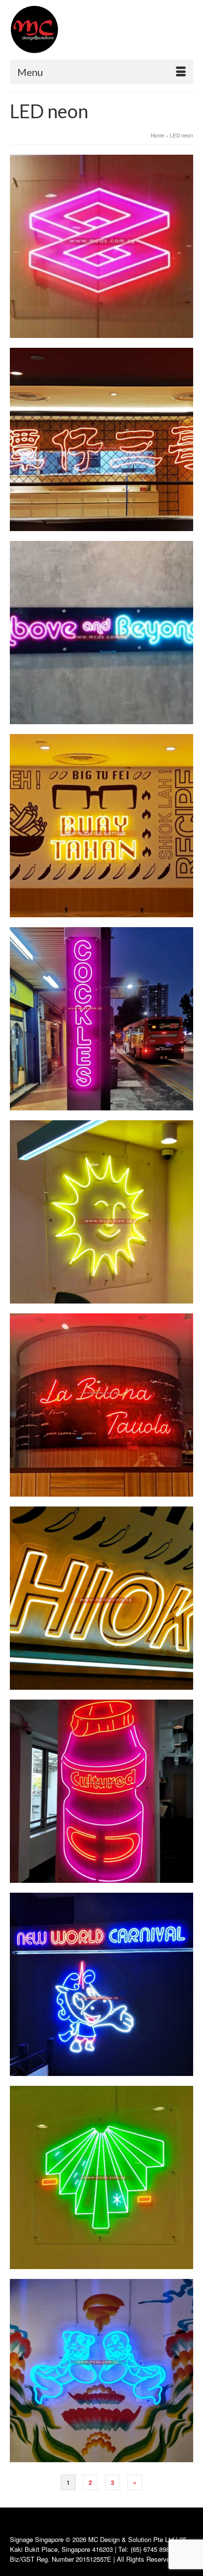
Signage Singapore (37, 2539)
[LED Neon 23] (101, 826)
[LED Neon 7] (101, 633)
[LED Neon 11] (101, 2177)
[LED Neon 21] (101, 246)
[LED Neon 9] (101, 1405)
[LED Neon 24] (101, 1212)
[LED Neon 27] (101, 1984)
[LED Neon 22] (101, 439)
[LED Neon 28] (101, 2371)
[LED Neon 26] (101, 1598)
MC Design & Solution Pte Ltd (132, 2539)
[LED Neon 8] (101, 1019)
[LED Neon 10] (101, 1791)
